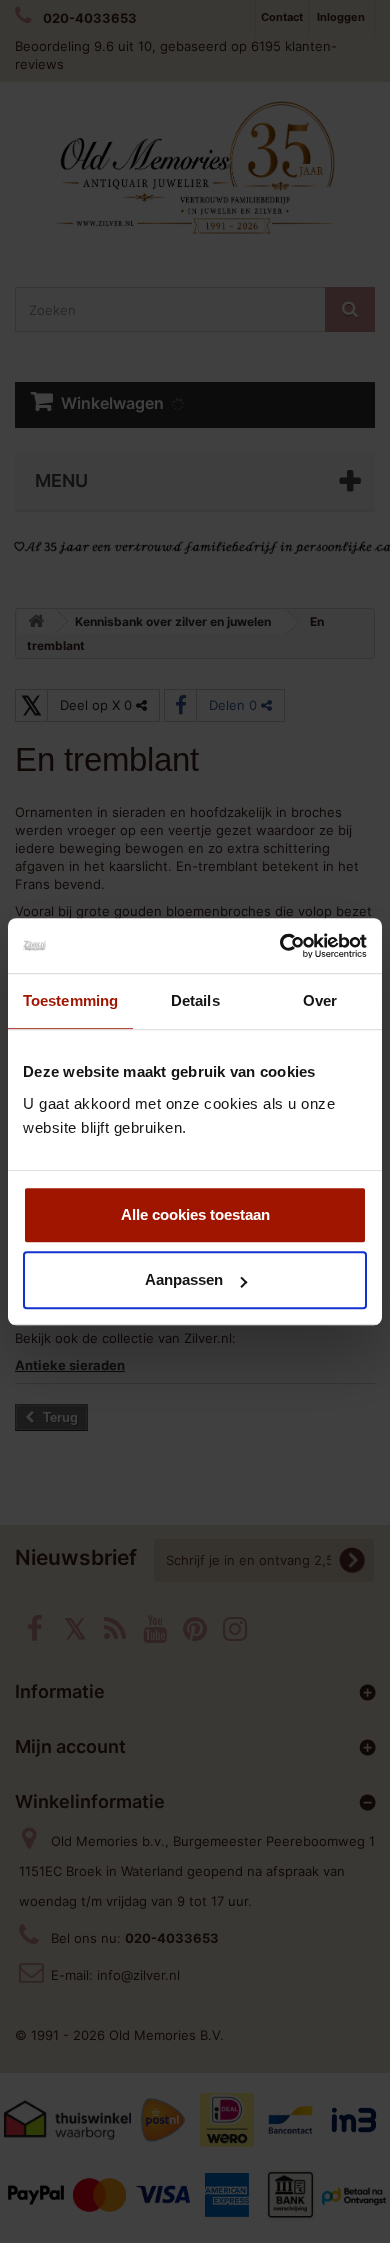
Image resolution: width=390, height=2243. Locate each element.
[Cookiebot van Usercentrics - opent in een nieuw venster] (280, 946)
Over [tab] (320, 1000)
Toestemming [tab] (70, 1000)
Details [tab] (195, 1000)
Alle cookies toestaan (195, 1214)
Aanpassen (184, 1279)
